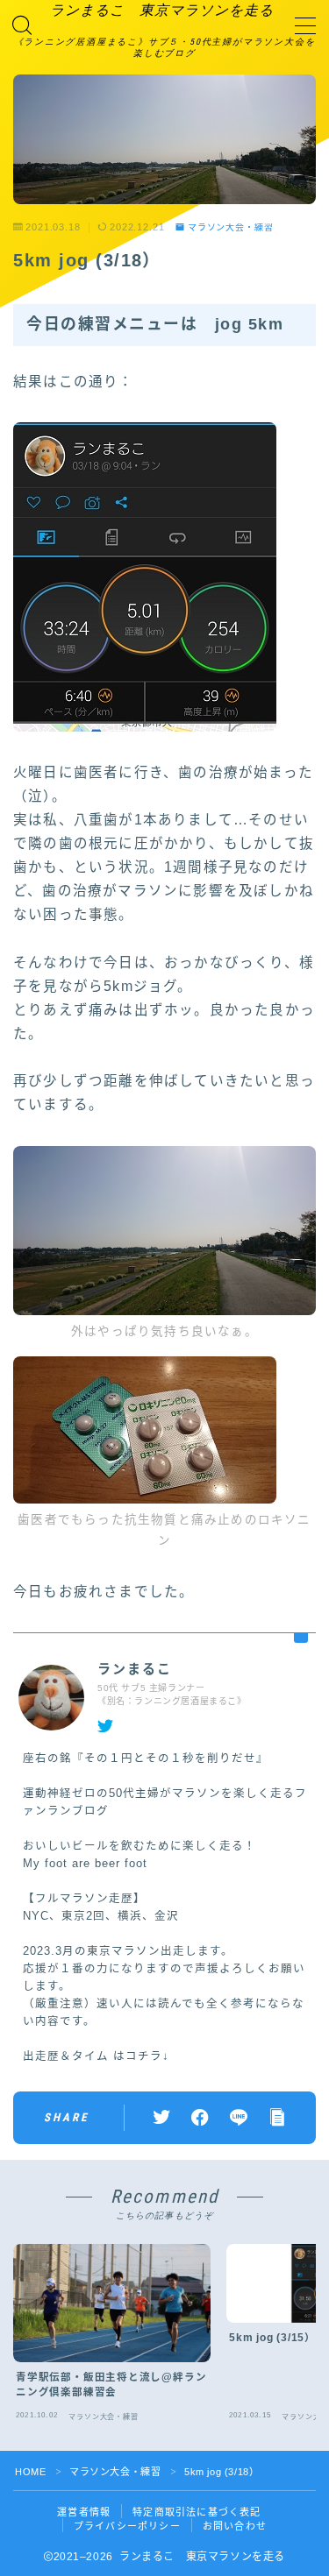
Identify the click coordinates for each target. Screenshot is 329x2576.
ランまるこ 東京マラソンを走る (162, 11)
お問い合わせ (235, 2526)
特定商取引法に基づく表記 (197, 2512)
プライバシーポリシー (127, 2526)
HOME (30, 2472)
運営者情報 (84, 2512)
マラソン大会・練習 (231, 227)
